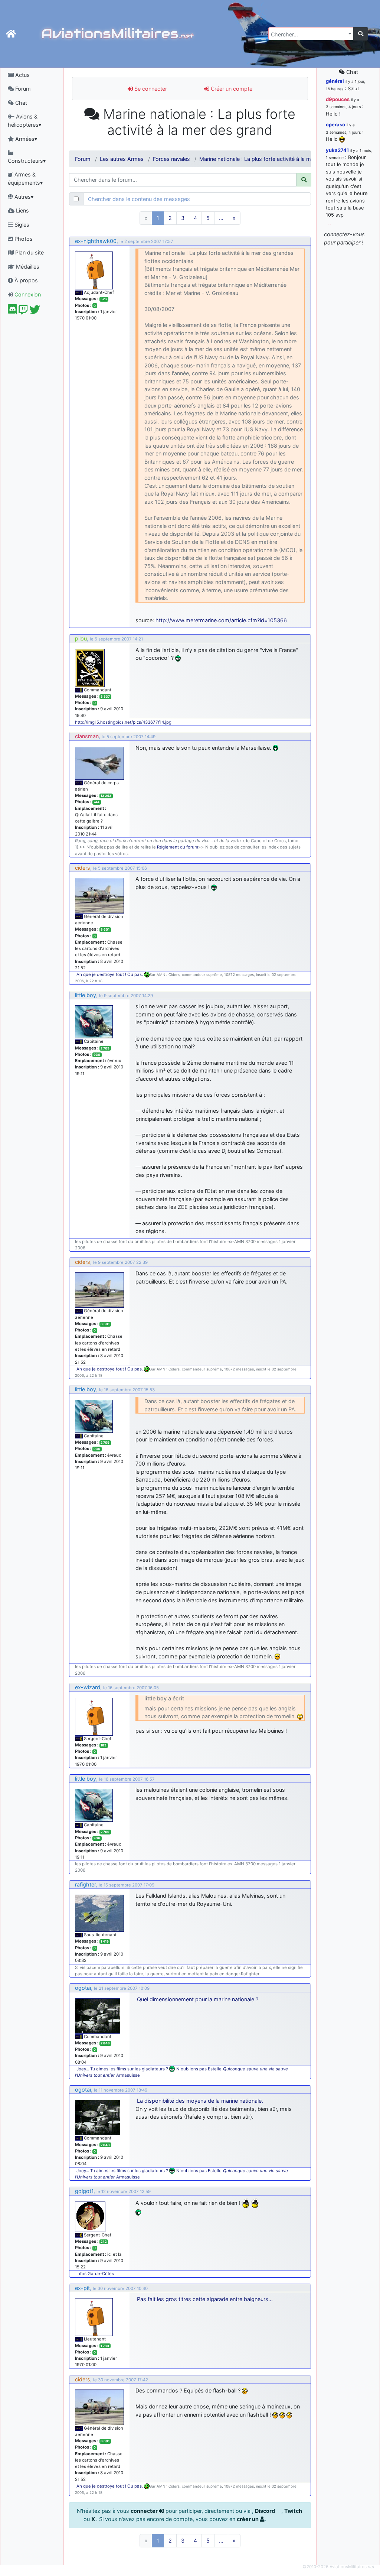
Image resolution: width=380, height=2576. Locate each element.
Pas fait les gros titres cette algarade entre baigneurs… (205, 2299)
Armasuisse (128, 2075)
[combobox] (311, 34)
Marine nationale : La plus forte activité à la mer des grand (271, 159)
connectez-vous (344, 234)
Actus (22, 75)
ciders (83, 868)
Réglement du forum (178, 847)
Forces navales (171, 159)
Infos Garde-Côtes (95, 2274)
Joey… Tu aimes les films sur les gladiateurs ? (122, 2069)
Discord (266, 2511)
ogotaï (83, 1988)
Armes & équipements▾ (25, 179)
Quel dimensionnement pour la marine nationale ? (198, 1999)
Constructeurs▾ (27, 161)
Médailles (27, 267)
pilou (81, 638)
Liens (22, 210)
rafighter (85, 1884)
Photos (23, 239)
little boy (86, 995)
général (335, 81)
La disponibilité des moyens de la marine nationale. (200, 2101)
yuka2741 (337, 150)
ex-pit (82, 2288)
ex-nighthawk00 (96, 241)
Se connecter (150, 89)
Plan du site (29, 252)
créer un (248, 2519)
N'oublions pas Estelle (199, 2069)
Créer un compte (231, 89)
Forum (22, 89)
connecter (145, 2511)
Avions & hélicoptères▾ (24, 121)
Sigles (21, 225)
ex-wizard (88, 1687)
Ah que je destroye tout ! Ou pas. (110, 974)
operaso (335, 124)
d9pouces (338, 99)
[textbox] (309, 35)
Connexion (27, 294)
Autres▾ (23, 197)
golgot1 (84, 2191)
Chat (20, 103)
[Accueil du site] (11, 34)
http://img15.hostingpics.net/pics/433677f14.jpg (123, 722)
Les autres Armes (122, 159)
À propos (25, 280)
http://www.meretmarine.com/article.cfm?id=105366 (221, 620)
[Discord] (12, 312)
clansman (87, 736)
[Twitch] (23, 312)
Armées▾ (25, 139)
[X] (35, 312)
